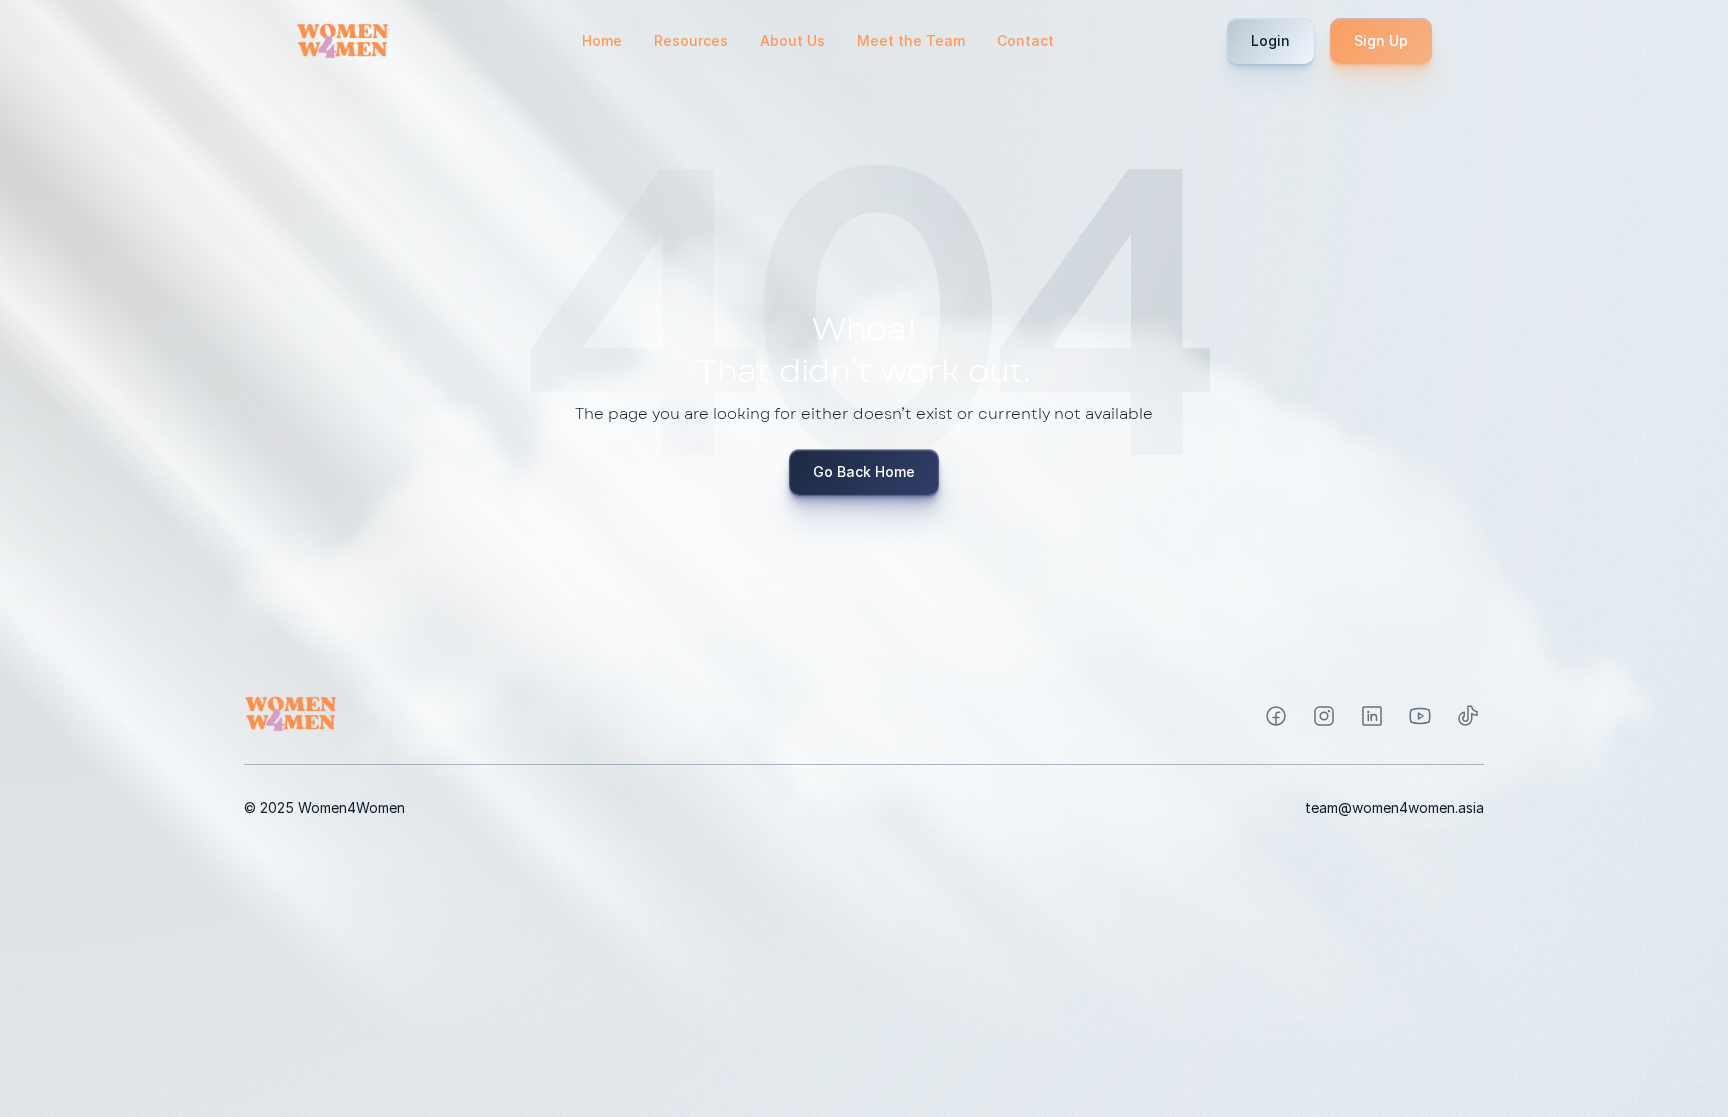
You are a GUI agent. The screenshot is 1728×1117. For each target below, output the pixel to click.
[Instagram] (1276, 716)
